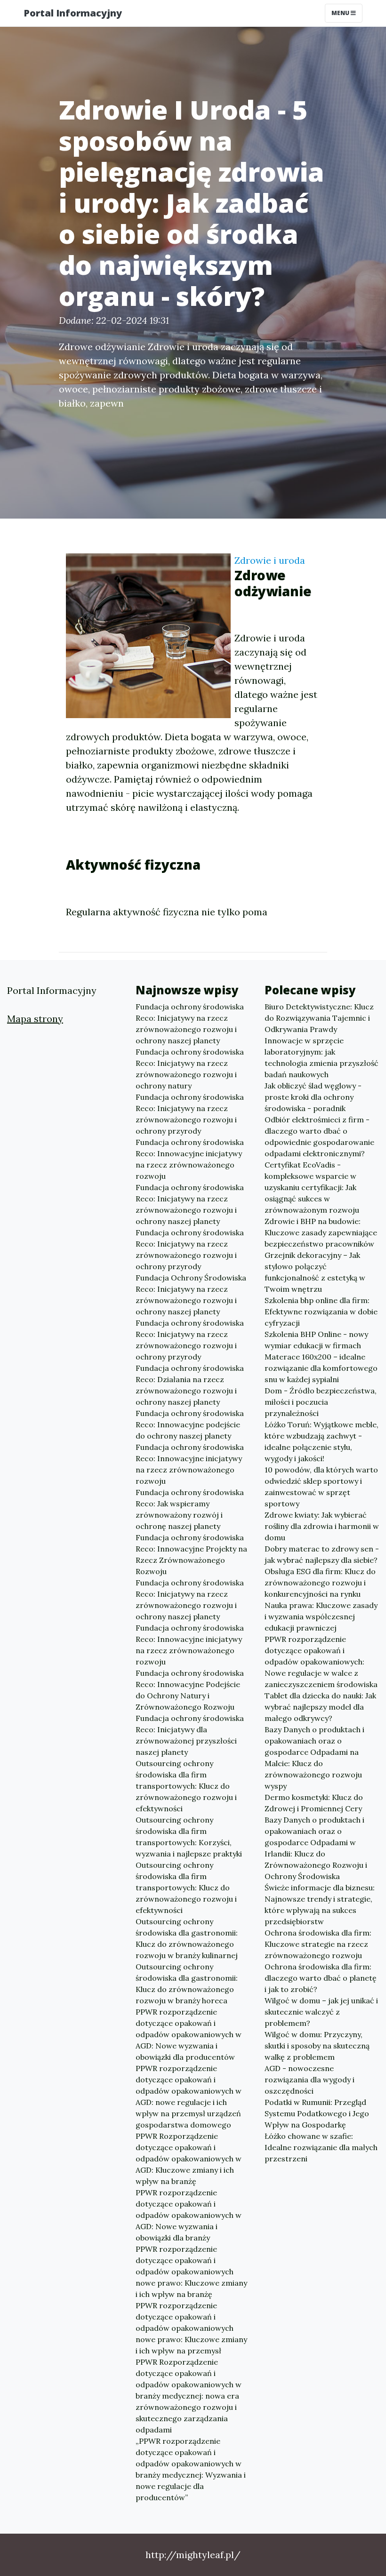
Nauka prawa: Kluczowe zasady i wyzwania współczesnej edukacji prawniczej (321, 1616)
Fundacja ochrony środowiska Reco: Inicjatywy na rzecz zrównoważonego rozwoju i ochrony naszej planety (190, 1024)
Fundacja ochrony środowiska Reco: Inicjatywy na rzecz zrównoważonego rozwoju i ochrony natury (190, 1069)
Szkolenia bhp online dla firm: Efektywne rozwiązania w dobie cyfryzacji (321, 1312)
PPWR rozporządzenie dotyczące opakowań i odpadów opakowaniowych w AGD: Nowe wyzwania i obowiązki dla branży (189, 2215)
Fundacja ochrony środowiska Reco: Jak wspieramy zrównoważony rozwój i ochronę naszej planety (190, 1509)
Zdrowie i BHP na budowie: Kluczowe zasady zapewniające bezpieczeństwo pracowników (321, 1232)
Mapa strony (35, 1019)
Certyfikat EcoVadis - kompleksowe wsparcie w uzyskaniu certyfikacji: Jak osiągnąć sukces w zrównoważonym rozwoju (312, 1187)
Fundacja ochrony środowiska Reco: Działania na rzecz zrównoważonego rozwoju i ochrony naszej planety (190, 1385)
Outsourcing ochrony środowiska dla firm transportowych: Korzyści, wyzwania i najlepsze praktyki (189, 1837)
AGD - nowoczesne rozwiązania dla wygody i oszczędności (310, 2080)
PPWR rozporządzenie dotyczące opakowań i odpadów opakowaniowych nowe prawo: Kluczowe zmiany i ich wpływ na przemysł (191, 2328)
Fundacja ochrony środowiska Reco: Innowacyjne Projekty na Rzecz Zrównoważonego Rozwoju (191, 1554)
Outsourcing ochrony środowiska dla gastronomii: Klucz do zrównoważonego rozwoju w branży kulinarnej (187, 1938)
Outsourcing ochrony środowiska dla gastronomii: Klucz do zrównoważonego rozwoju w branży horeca (187, 1984)
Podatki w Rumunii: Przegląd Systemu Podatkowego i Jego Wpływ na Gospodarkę (317, 2113)
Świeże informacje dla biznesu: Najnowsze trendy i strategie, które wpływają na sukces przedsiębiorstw (320, 1904)
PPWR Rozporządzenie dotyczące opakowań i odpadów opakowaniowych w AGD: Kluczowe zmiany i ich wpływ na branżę (189, 2159)
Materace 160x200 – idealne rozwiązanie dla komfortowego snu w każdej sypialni (321, 1368)
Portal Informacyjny (73, 13)
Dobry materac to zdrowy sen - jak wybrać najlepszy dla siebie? (322, 1554)
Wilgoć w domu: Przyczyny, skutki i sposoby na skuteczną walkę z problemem (317, 2046)
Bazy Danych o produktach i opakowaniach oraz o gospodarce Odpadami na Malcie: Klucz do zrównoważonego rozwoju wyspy (314, 1758)
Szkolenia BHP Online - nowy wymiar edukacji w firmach (316, 1340)
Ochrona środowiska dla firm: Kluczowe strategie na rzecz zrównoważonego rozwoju (318, 1944)
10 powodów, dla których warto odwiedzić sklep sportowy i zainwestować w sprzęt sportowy (321, 1487)
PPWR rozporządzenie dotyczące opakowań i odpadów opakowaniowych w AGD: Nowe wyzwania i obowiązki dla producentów (189, 2034)
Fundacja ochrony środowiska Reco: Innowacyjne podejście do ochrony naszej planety (190, 1424)
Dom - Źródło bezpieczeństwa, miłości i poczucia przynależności (321, 1402)
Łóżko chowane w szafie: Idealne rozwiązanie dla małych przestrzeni (321, 2147)
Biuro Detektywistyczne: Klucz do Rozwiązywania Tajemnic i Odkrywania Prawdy (319, 1018)
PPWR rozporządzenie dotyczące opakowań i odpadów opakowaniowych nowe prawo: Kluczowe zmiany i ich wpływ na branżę (191, 2272)
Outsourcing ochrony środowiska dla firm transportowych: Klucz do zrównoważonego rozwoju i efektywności (186, 1786)
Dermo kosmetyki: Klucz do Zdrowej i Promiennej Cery (314, 1803)
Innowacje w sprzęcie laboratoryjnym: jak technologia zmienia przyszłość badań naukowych (322, 1057)
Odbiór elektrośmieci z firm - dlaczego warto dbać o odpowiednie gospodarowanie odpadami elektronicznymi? (319, 1136)
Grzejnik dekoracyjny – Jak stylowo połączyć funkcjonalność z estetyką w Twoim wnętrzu (315, 1272)
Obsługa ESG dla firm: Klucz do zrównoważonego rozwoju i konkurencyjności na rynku (320, 1583)
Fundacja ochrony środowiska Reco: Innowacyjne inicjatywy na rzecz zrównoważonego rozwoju (190, 1159)
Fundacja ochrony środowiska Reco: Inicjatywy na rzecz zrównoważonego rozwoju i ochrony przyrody (190, 1114)
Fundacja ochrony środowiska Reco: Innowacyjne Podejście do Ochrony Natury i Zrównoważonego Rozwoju (190, 1690)
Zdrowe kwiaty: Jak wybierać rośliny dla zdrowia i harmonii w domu (322, 1526)
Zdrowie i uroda (270, 560)
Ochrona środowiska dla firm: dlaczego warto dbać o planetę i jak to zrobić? (321, 1978)
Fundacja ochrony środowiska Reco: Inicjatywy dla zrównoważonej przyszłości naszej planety (190, 1735)
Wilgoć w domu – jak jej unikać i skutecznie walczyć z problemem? (321, 2012)
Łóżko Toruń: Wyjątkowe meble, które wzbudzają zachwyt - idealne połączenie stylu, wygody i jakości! (322, 1441)
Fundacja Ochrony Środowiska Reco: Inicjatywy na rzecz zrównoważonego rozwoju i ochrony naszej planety (191, 1295)
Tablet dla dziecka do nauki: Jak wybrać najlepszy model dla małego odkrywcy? (320, 1707)
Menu (341, 13)
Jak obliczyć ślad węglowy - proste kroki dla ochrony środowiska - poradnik (313, 1097)
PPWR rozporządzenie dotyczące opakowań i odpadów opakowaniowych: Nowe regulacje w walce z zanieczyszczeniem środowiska (321, 1662)
